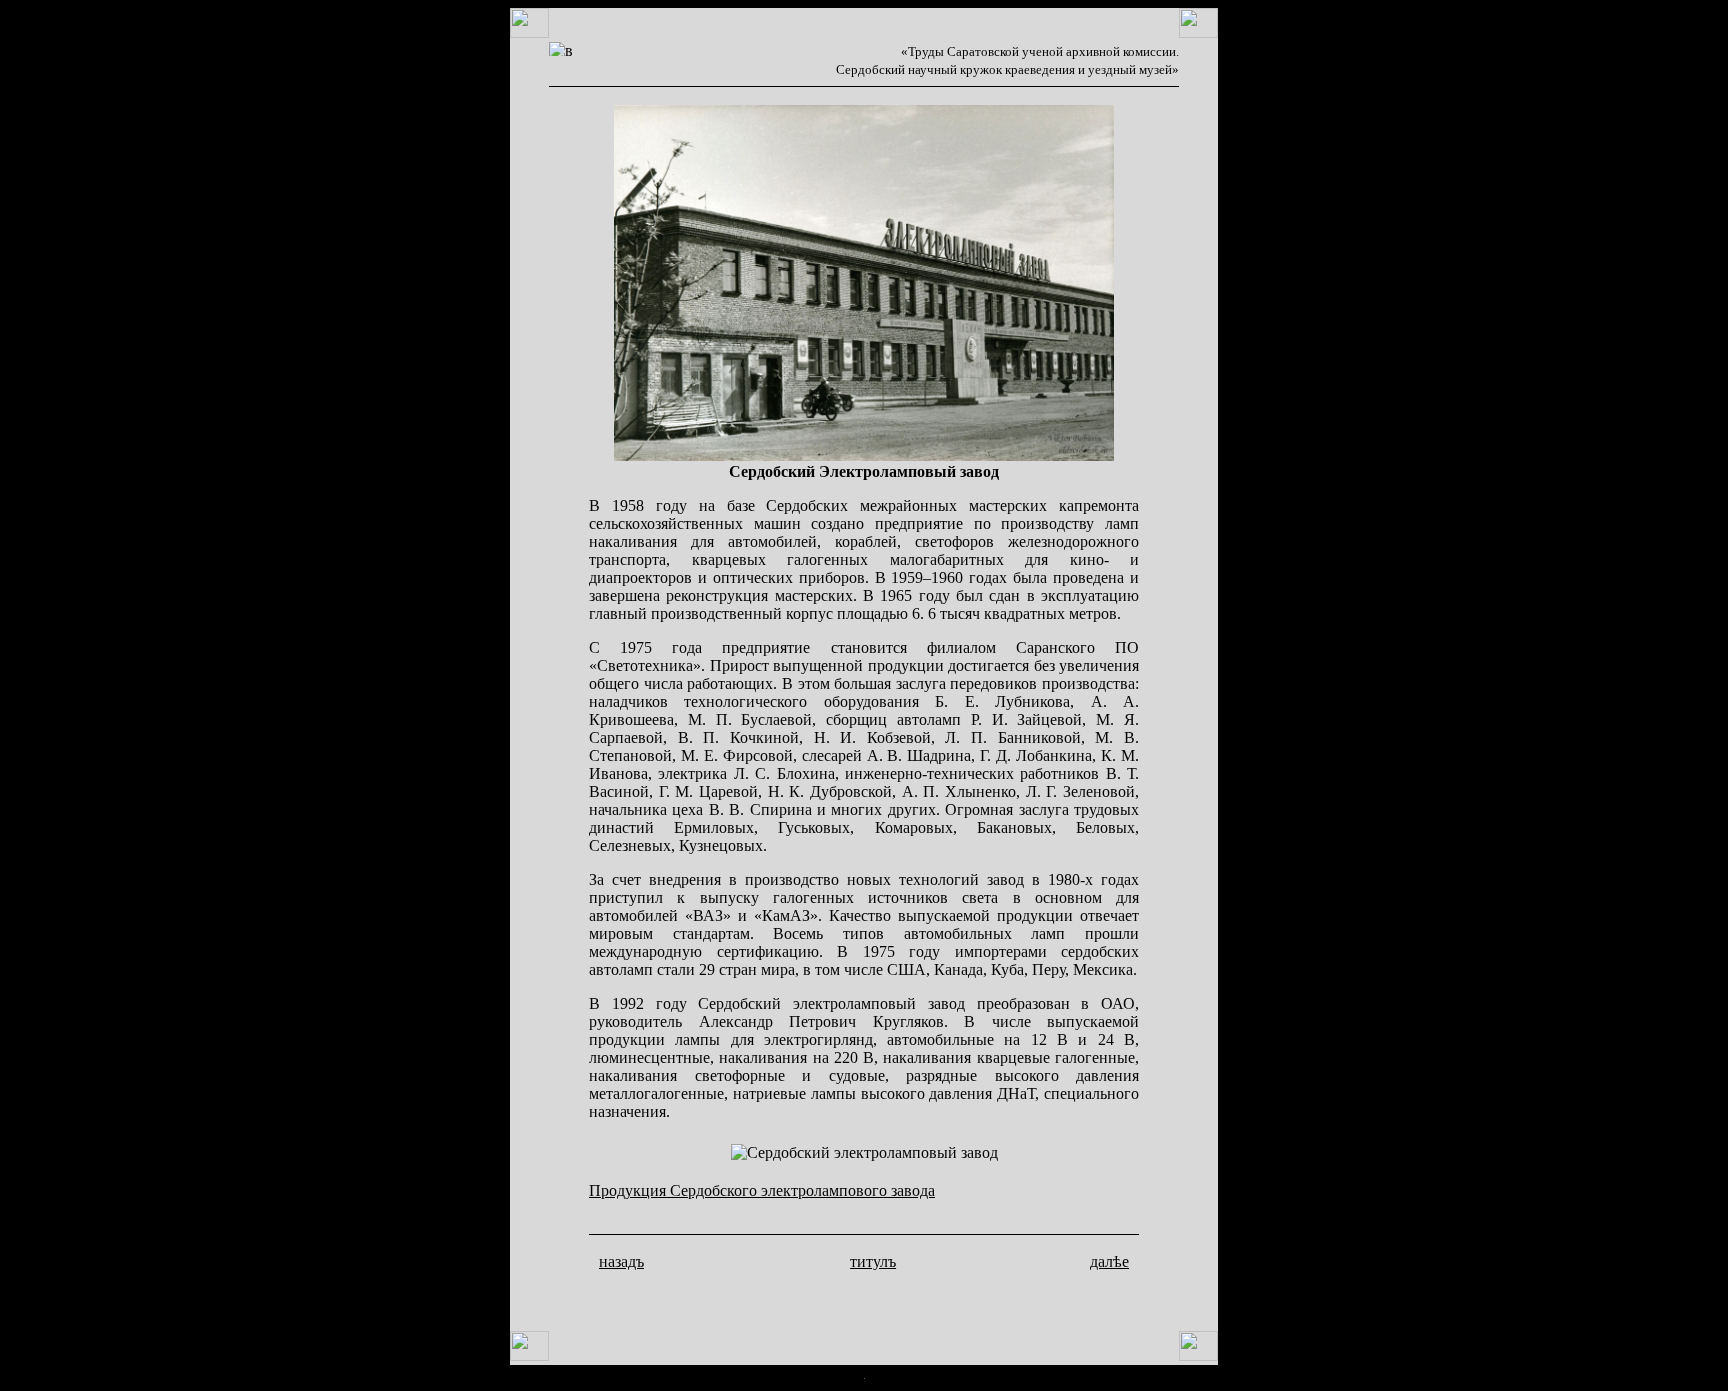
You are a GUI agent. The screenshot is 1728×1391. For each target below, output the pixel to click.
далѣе (1109, 1261)
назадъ (621, 1261)
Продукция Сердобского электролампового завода (762, 1190)
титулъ (873, 1261)
